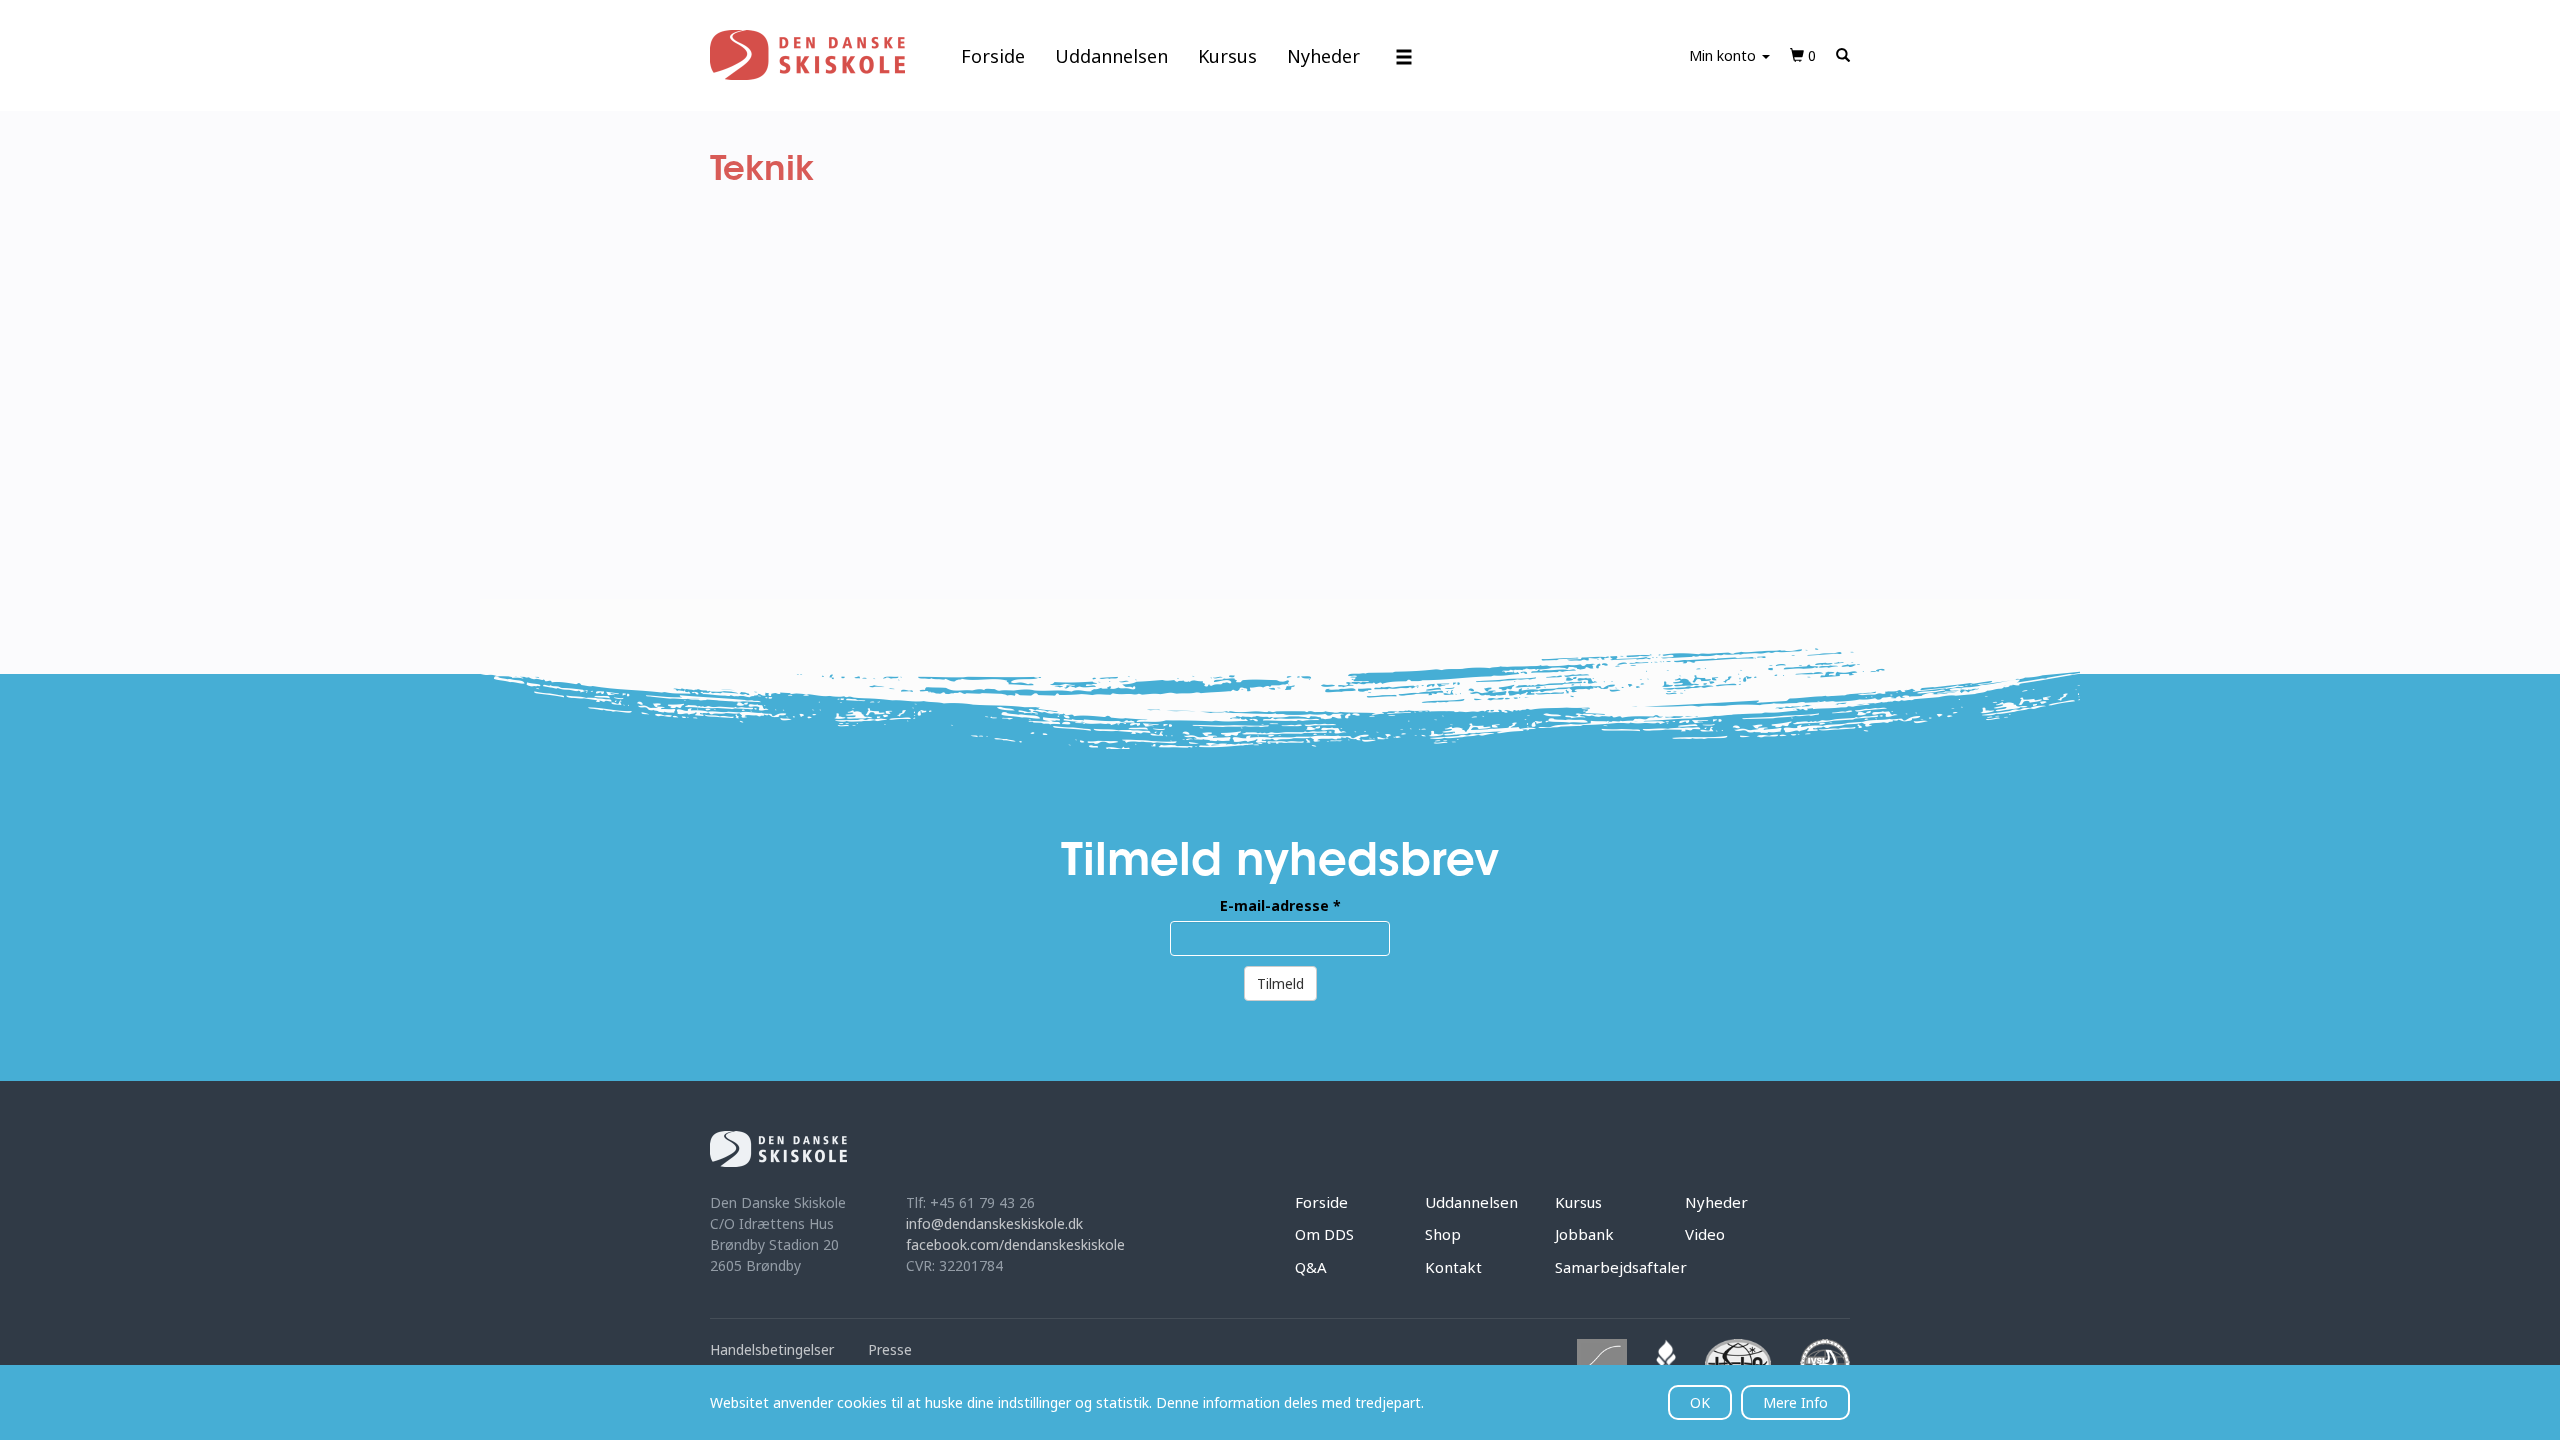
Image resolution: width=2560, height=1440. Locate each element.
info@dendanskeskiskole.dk (994, 1223)
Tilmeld (1280, 983)
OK (1700, 1402)
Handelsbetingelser (772, 1349)
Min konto (1724, 55)
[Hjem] (808, 55)
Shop (1443, 1234)
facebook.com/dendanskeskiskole (1015, 1244)
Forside (993, 56)
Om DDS (1324, 1234)
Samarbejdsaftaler (1621, 1267)
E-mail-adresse (1280, 905)
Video (1705, 1234)
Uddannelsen (1111, 56)
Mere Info (1795, 1402)
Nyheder (1323, 56)
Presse (890, 1349)
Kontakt (1453, 1267)
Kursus (1227, 56)
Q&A (1311, 1267)
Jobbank (1584, 1234)
